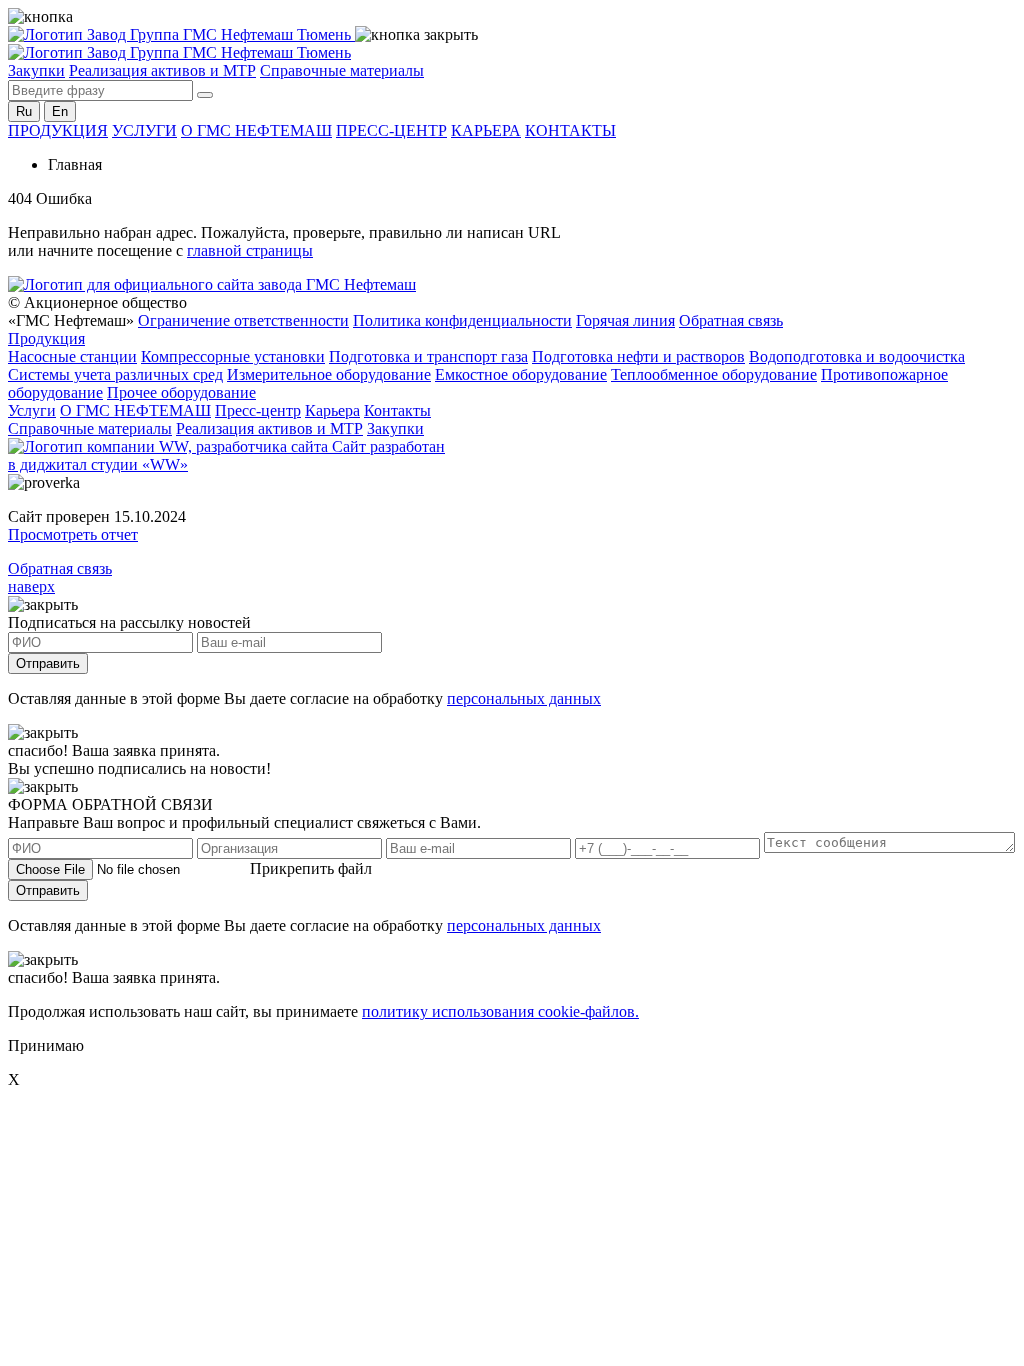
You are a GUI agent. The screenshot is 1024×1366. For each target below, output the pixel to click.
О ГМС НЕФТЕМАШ (256, 130)
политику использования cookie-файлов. (500, 1011)
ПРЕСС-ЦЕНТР (391, 130)
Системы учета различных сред (115, 374)
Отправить (48, 663)
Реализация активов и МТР (162, 70)
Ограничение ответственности (243, 320)
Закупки (36, 70)
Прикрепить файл (311, 868)
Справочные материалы (342, 70)
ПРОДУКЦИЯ (58, 130)
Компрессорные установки (233, 356)
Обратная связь (731, 320)
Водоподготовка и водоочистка (857, 356)
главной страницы (250, 250)
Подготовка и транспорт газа (428, 356)
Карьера (332, 410)
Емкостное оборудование (521, 374)
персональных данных (524, 698)
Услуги (32, 410)
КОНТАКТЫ (570, 130)
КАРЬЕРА (486, 130)
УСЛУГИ (144, 130)
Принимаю (46, 1045)
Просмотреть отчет (73, 534)
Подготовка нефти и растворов (638, 356)
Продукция (46, 338)
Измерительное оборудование (329, 374)
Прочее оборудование (181, 392)
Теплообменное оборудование (714, 374)
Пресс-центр (258, 410)
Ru (24, 111)
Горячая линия (625, 320)
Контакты (397, 410)
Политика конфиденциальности (462, 320)
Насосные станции (72, 356)
